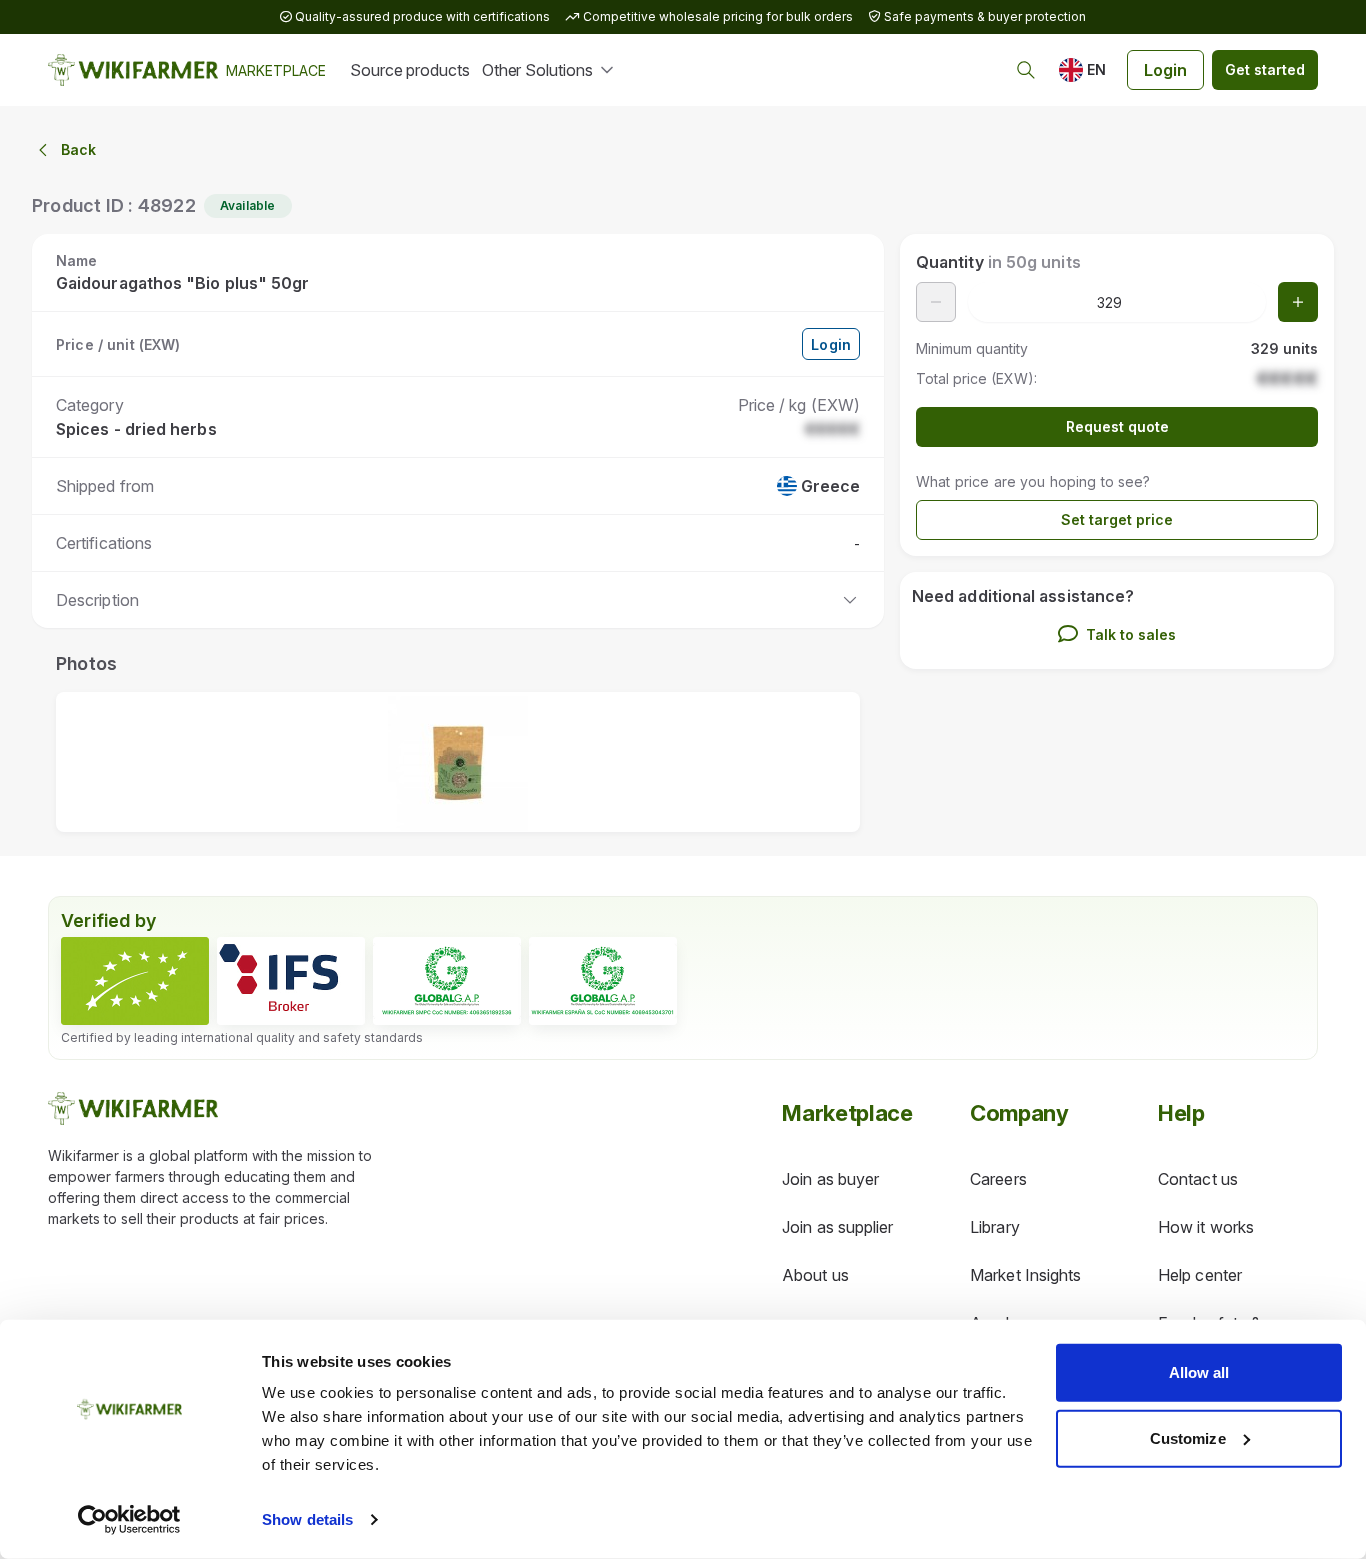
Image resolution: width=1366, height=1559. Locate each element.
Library (995, 1227)
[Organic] (135, 981)
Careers (998, 1179)
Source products (410, 70)
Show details (307, 1519)
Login (1165, 70)
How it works (1206, 1227)
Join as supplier (837, 1227)
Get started (1265, 69)
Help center (1200, 1275)
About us (815, 1275)
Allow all (1199, 1372)
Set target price (1117, 519)
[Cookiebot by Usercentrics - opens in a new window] (129, 1520)
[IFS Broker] (291, 981)
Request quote (1117, 426)
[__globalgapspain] (603, 981)
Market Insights (1025, 1275)
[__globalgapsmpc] (447, 981)
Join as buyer (830, 1179)
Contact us (1198, 1179)
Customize (1188, 1437)
